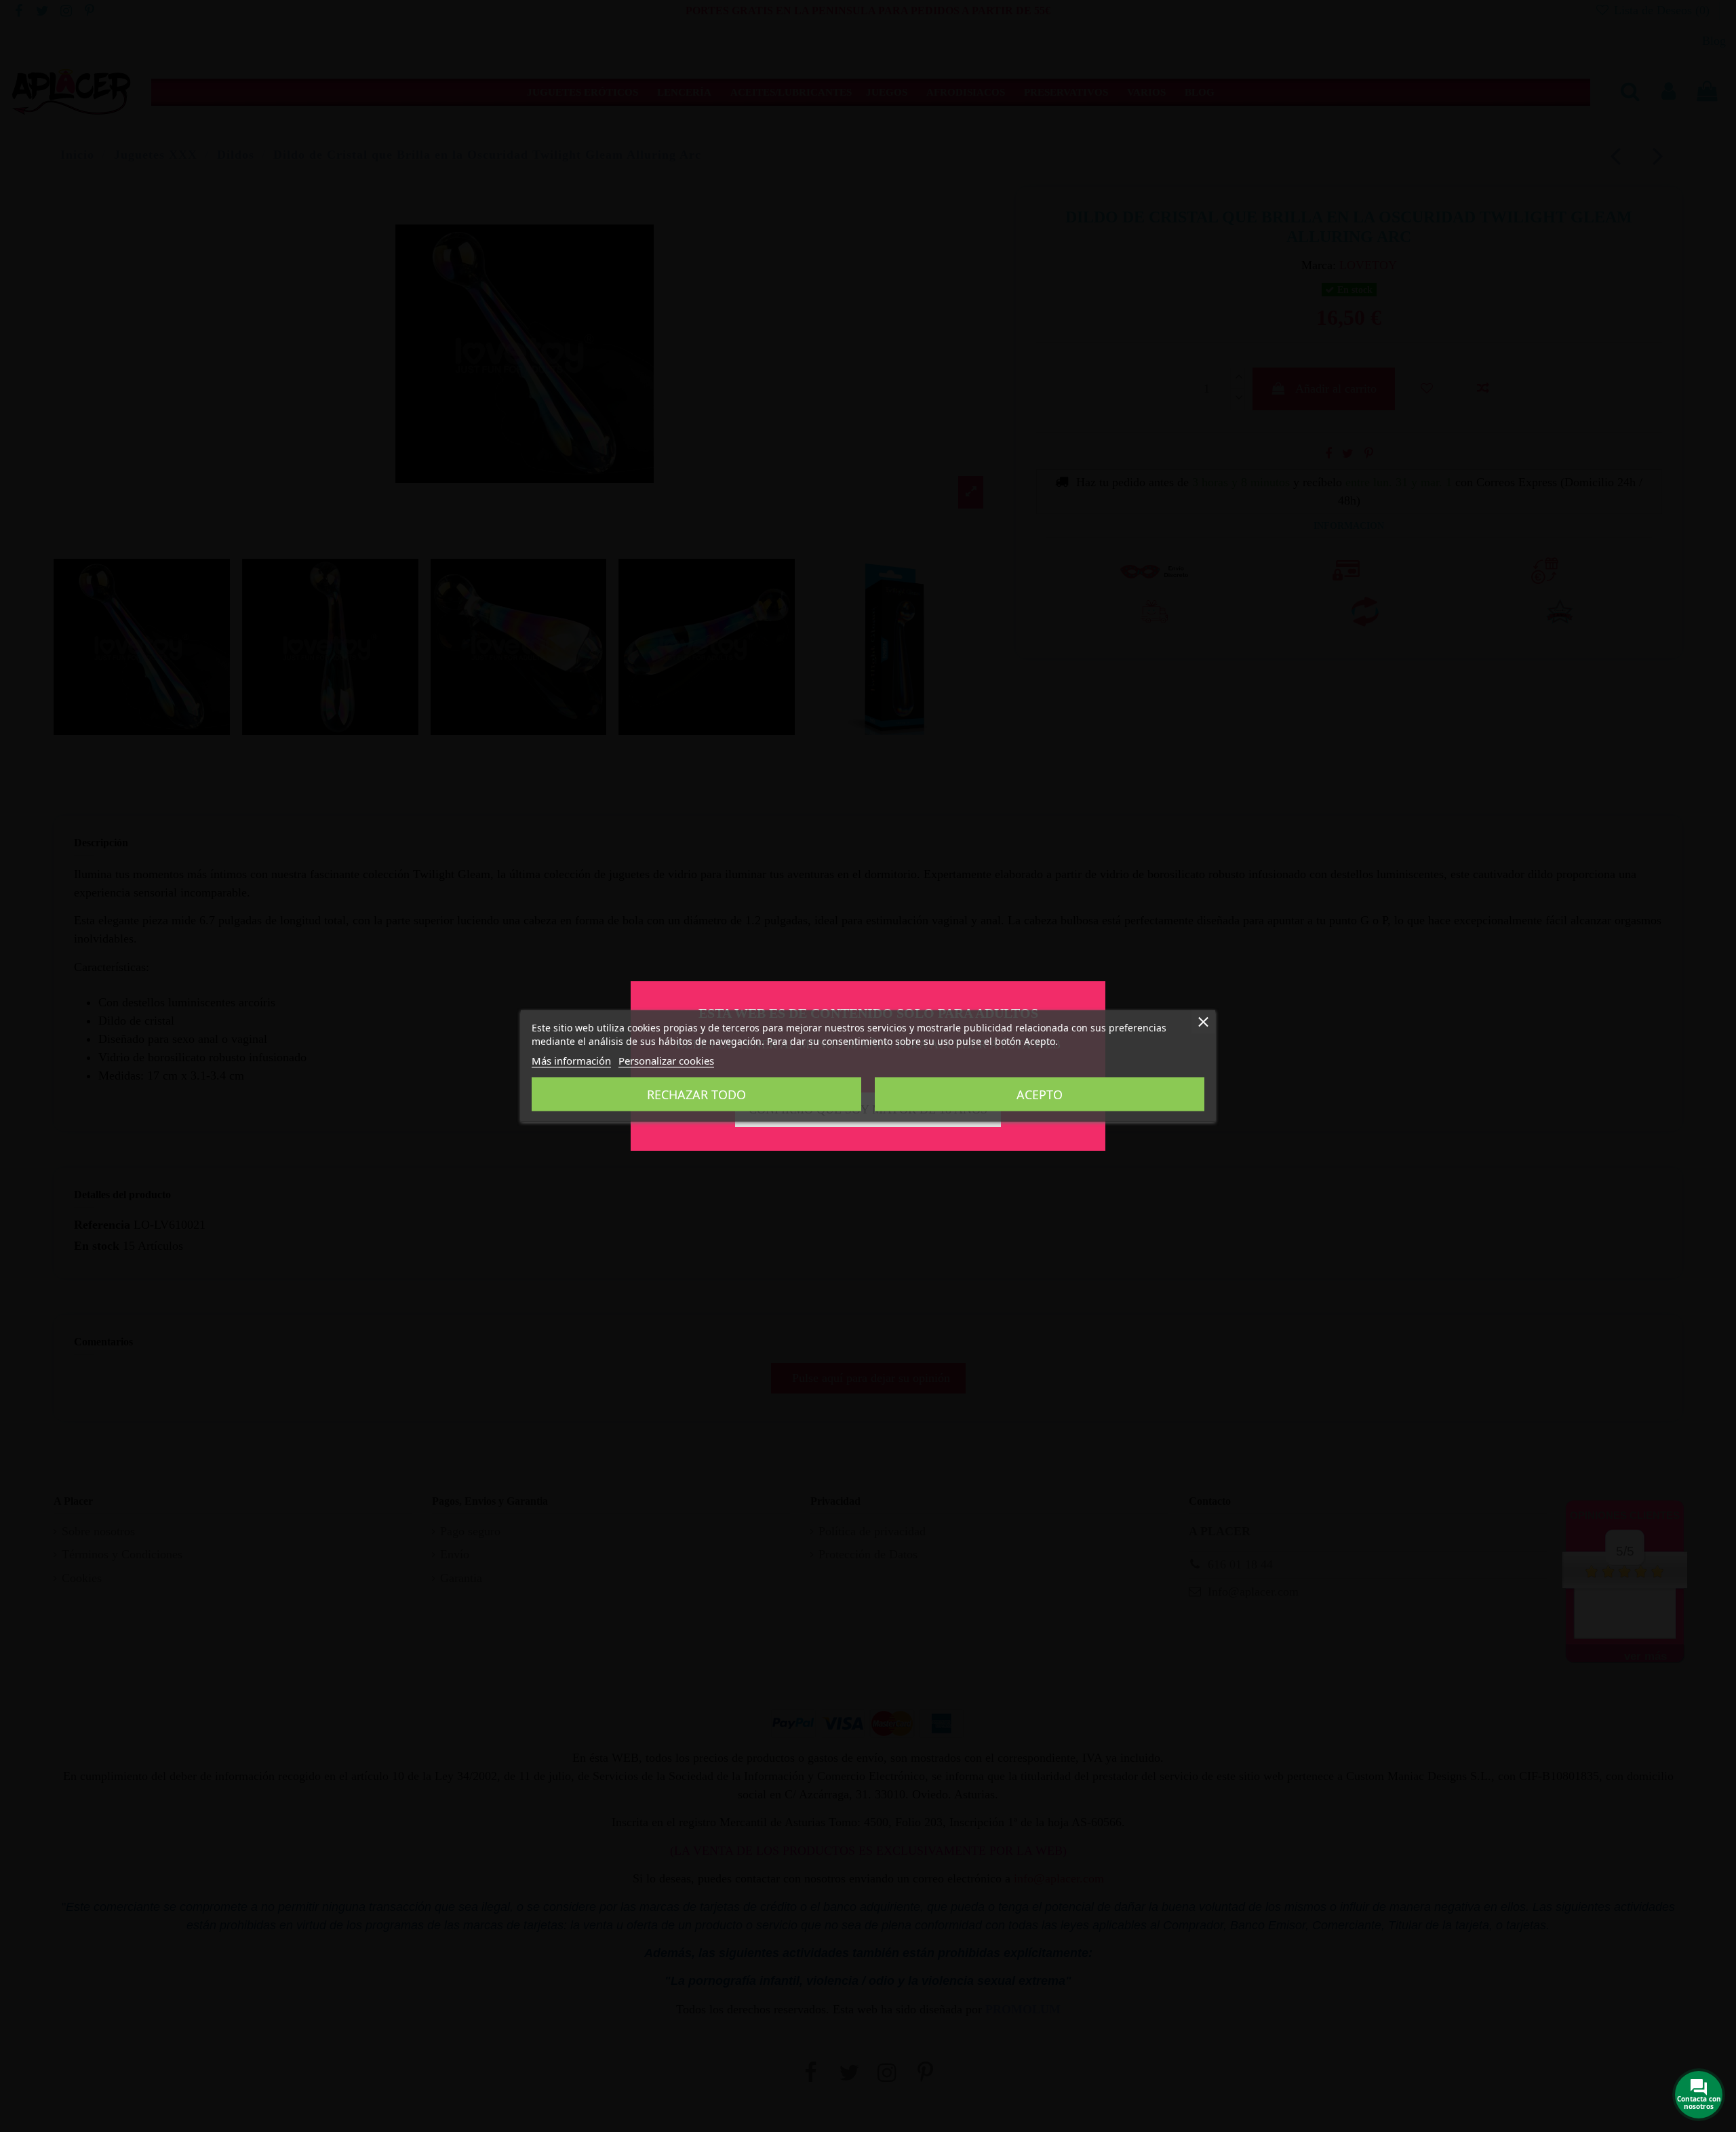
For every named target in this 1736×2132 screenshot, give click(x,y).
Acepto (1040, 1094)
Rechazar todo (696, 1094)
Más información (571, 1061)
